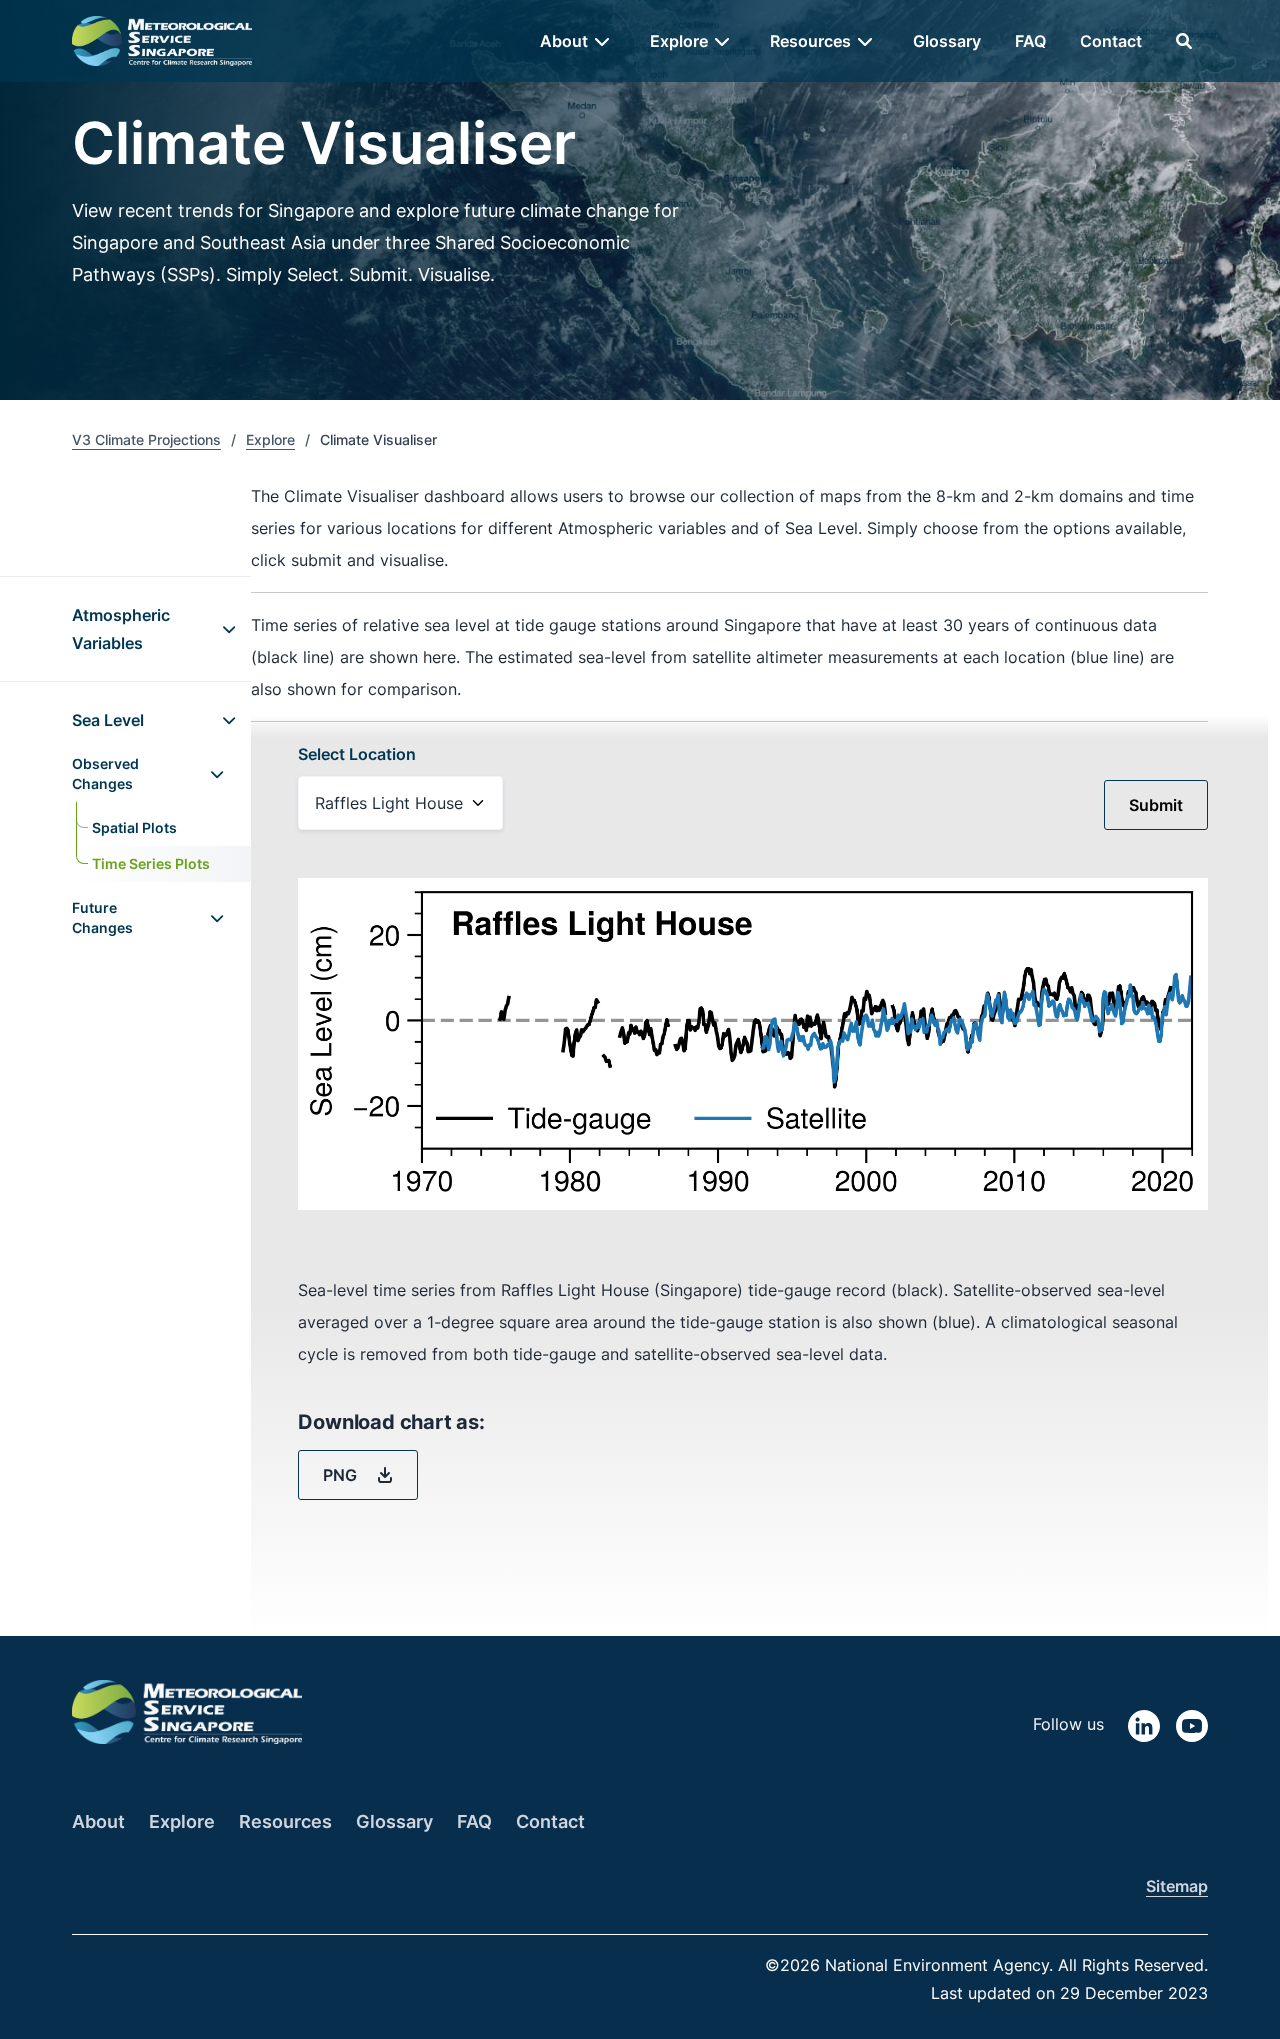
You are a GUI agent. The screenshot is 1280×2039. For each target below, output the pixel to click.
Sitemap (1177, 1886)
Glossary (947, 41)
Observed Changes (105, 773)
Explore (270, 439)
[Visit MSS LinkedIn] (1144, 1724)
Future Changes (102, 917)
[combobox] (400, 803)
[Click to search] (1184, 41)
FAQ (1030, 41)
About (98, 1821)
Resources (285, 1821)
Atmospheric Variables (121, 629)
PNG (342, 1475)
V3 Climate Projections (146, 439)
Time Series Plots (151, 863)
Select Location (357, 754)
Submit (1156, 805)
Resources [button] (810, 41)
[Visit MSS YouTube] (1192, 1724)
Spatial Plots (134, 827)
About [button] (564, 41)
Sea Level (108, 720)
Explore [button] (679, 41)
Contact (1111, 41)
